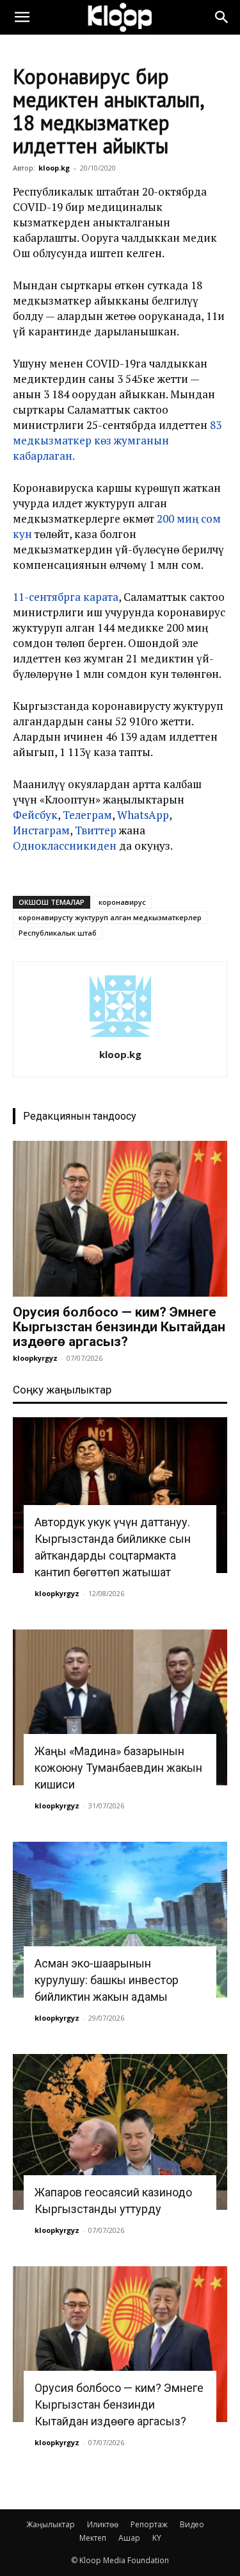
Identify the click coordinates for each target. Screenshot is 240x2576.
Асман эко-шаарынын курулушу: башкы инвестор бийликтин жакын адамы (107, 1980)
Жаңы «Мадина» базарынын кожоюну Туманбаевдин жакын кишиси (118, 1768)
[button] (22, 17)
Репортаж (149, 2524)
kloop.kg (54, 168)
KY (157, 2538)
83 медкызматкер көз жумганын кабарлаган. (117, 440)
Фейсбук (35, 815)
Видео (192, 2524)
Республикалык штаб (58, 933)
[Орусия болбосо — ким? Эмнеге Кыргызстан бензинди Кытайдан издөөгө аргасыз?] (120, 1219)
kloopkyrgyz (35, 1358)
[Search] (222, 17)
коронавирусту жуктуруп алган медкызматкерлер (110, 917)
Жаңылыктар (51, 2524)
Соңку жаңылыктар (62, 1390)
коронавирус (122, 902)
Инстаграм (41, 830)
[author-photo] (120, 1037)
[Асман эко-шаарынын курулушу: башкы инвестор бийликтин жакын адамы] (120, 1920)
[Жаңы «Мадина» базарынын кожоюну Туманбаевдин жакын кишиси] (120, 1707)
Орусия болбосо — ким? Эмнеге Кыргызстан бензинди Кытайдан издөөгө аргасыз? (119, 1327)
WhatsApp (143, 815)
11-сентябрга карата (66, 597)
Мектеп (93, 2538)
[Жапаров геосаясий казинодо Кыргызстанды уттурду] (120, 2132)
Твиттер (96, 830)
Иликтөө (103, 2524)
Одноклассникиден (65, 846)
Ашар (129, 2538)
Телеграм (87, 815)
